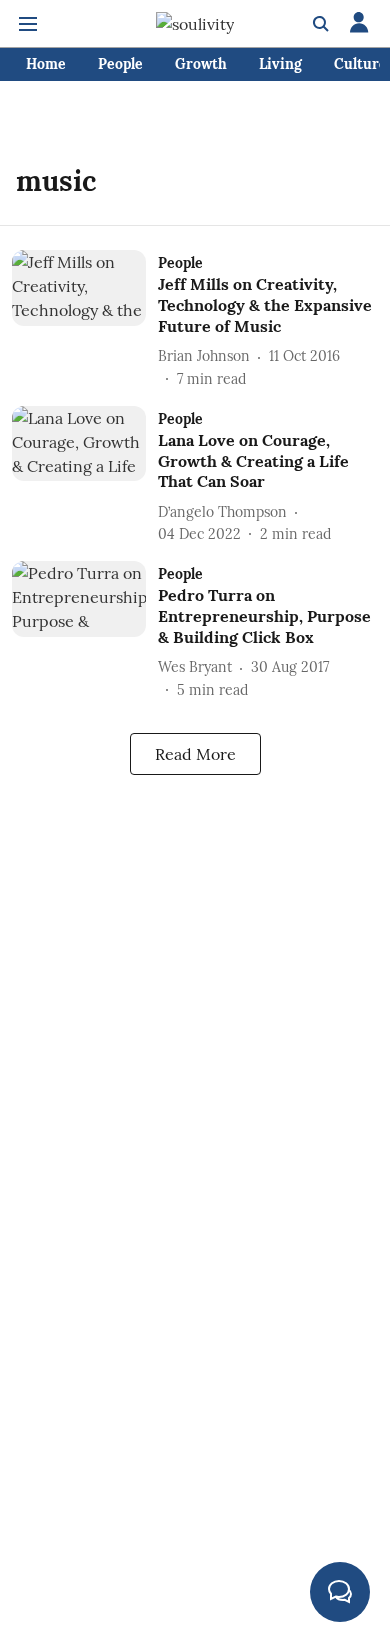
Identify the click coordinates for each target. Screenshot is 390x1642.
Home (46, 64)
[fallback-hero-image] (85, 319)
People (120, 64)
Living (280, 64)
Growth (201, 64)
